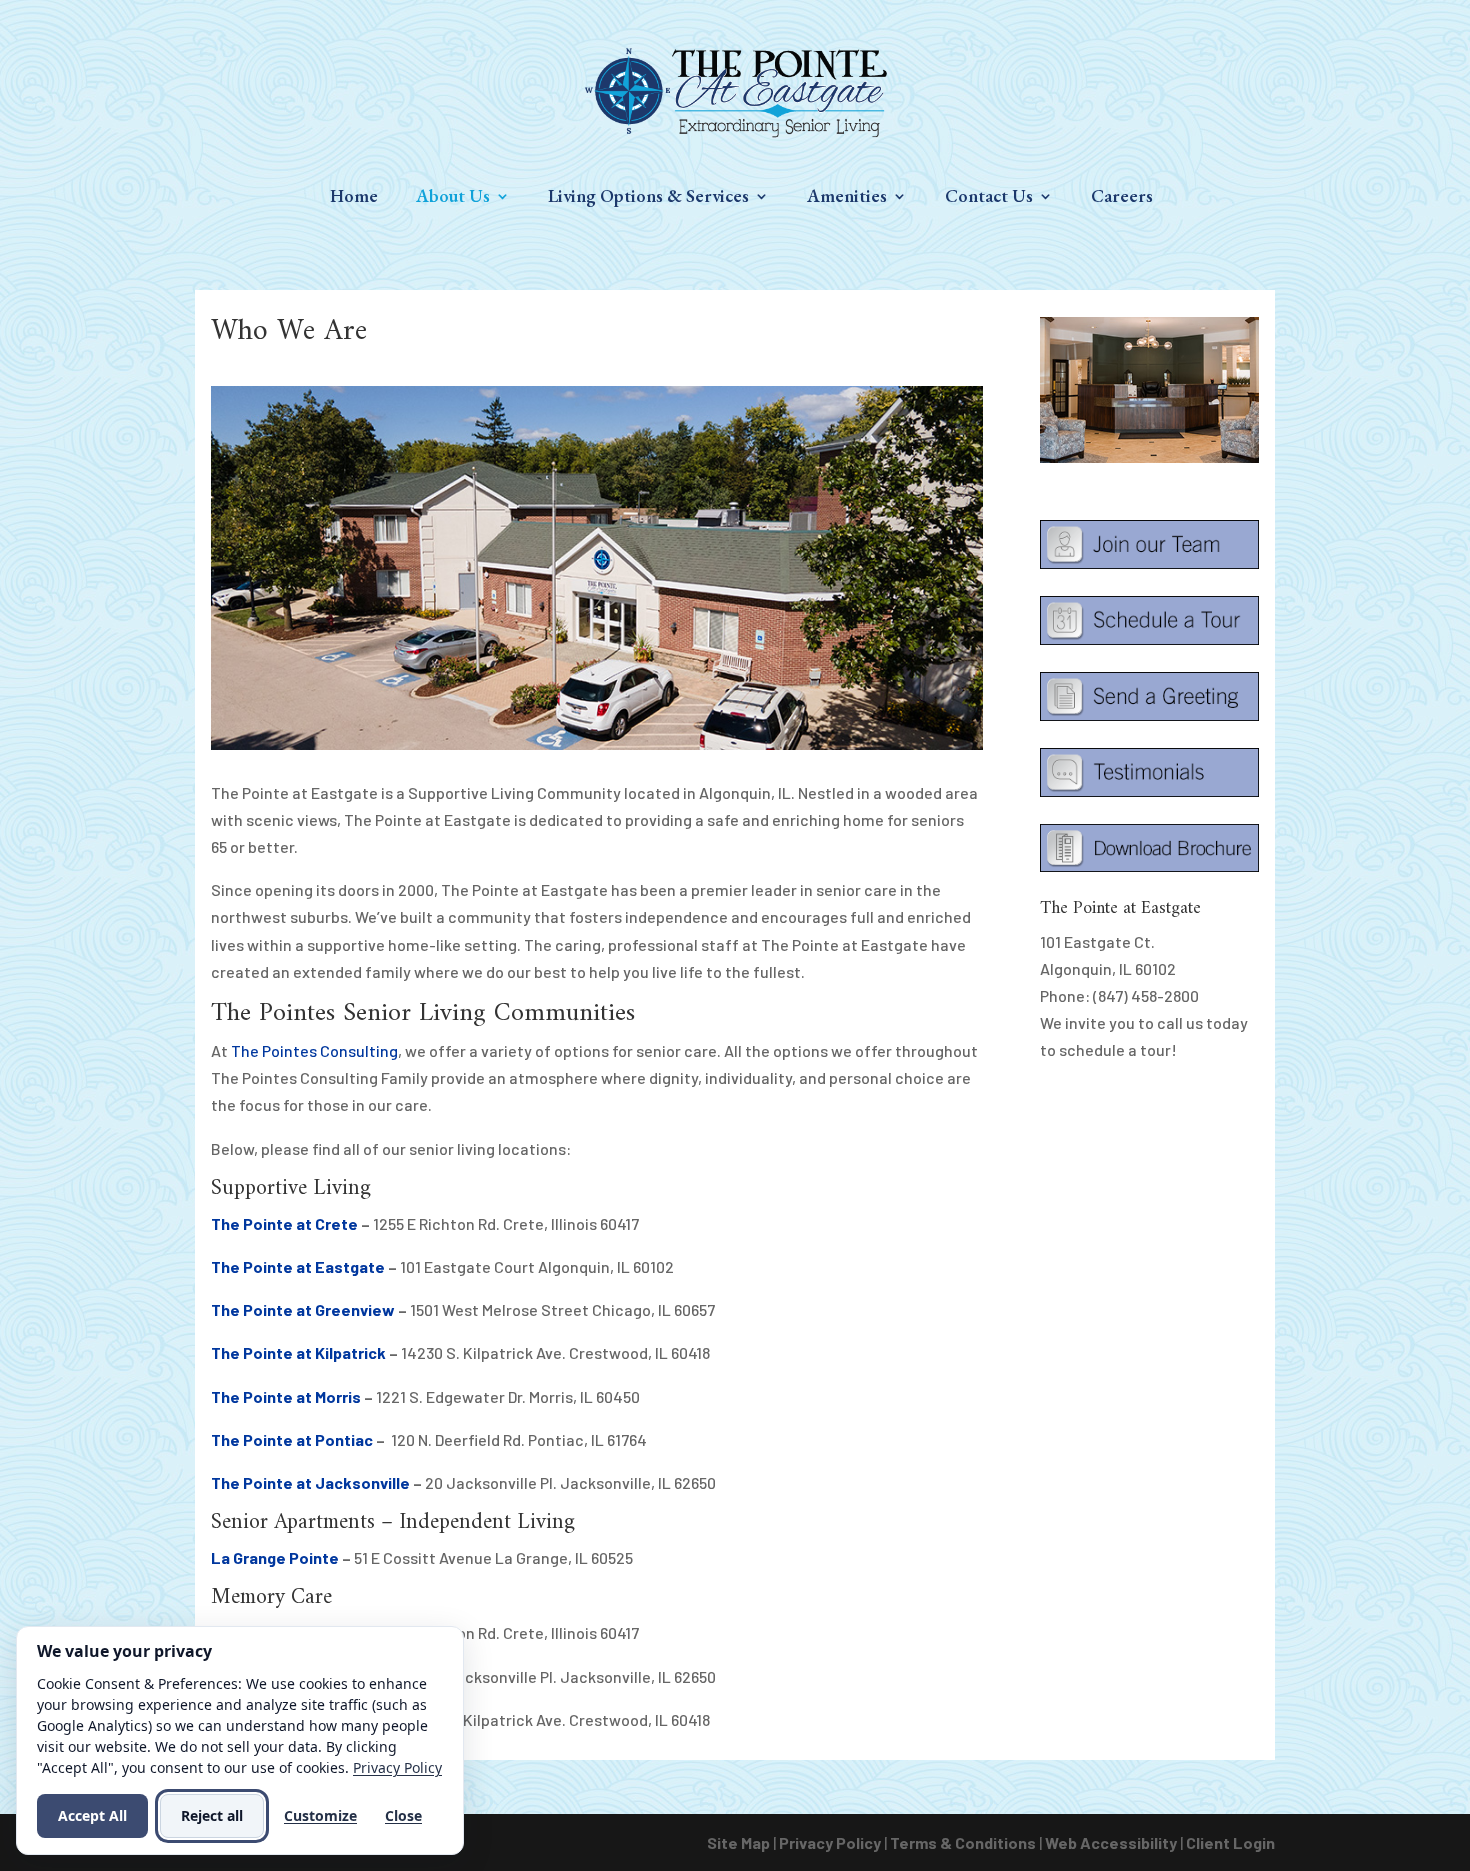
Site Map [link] (738, 1842)
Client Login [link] (1230, 1842)
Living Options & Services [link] (648, 198)
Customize (320, 1815)
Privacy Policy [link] (830, 1842)
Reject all (212, 1815)
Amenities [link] (847, 198)
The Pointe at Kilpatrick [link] (298, 1352)
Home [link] (354, 198)
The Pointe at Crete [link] (284, 1223)
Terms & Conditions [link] (963, 1842)
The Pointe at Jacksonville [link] (310, 1482)
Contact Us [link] (989, 198)
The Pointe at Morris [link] (286, 1396)
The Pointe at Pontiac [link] (292, 1439)
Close (403, 1815)
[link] (736, 90)
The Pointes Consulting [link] (314, 1050)
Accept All (92, 1815)
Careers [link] (1122, 198)
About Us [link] (453, 198)
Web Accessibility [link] (1111, 1842)
